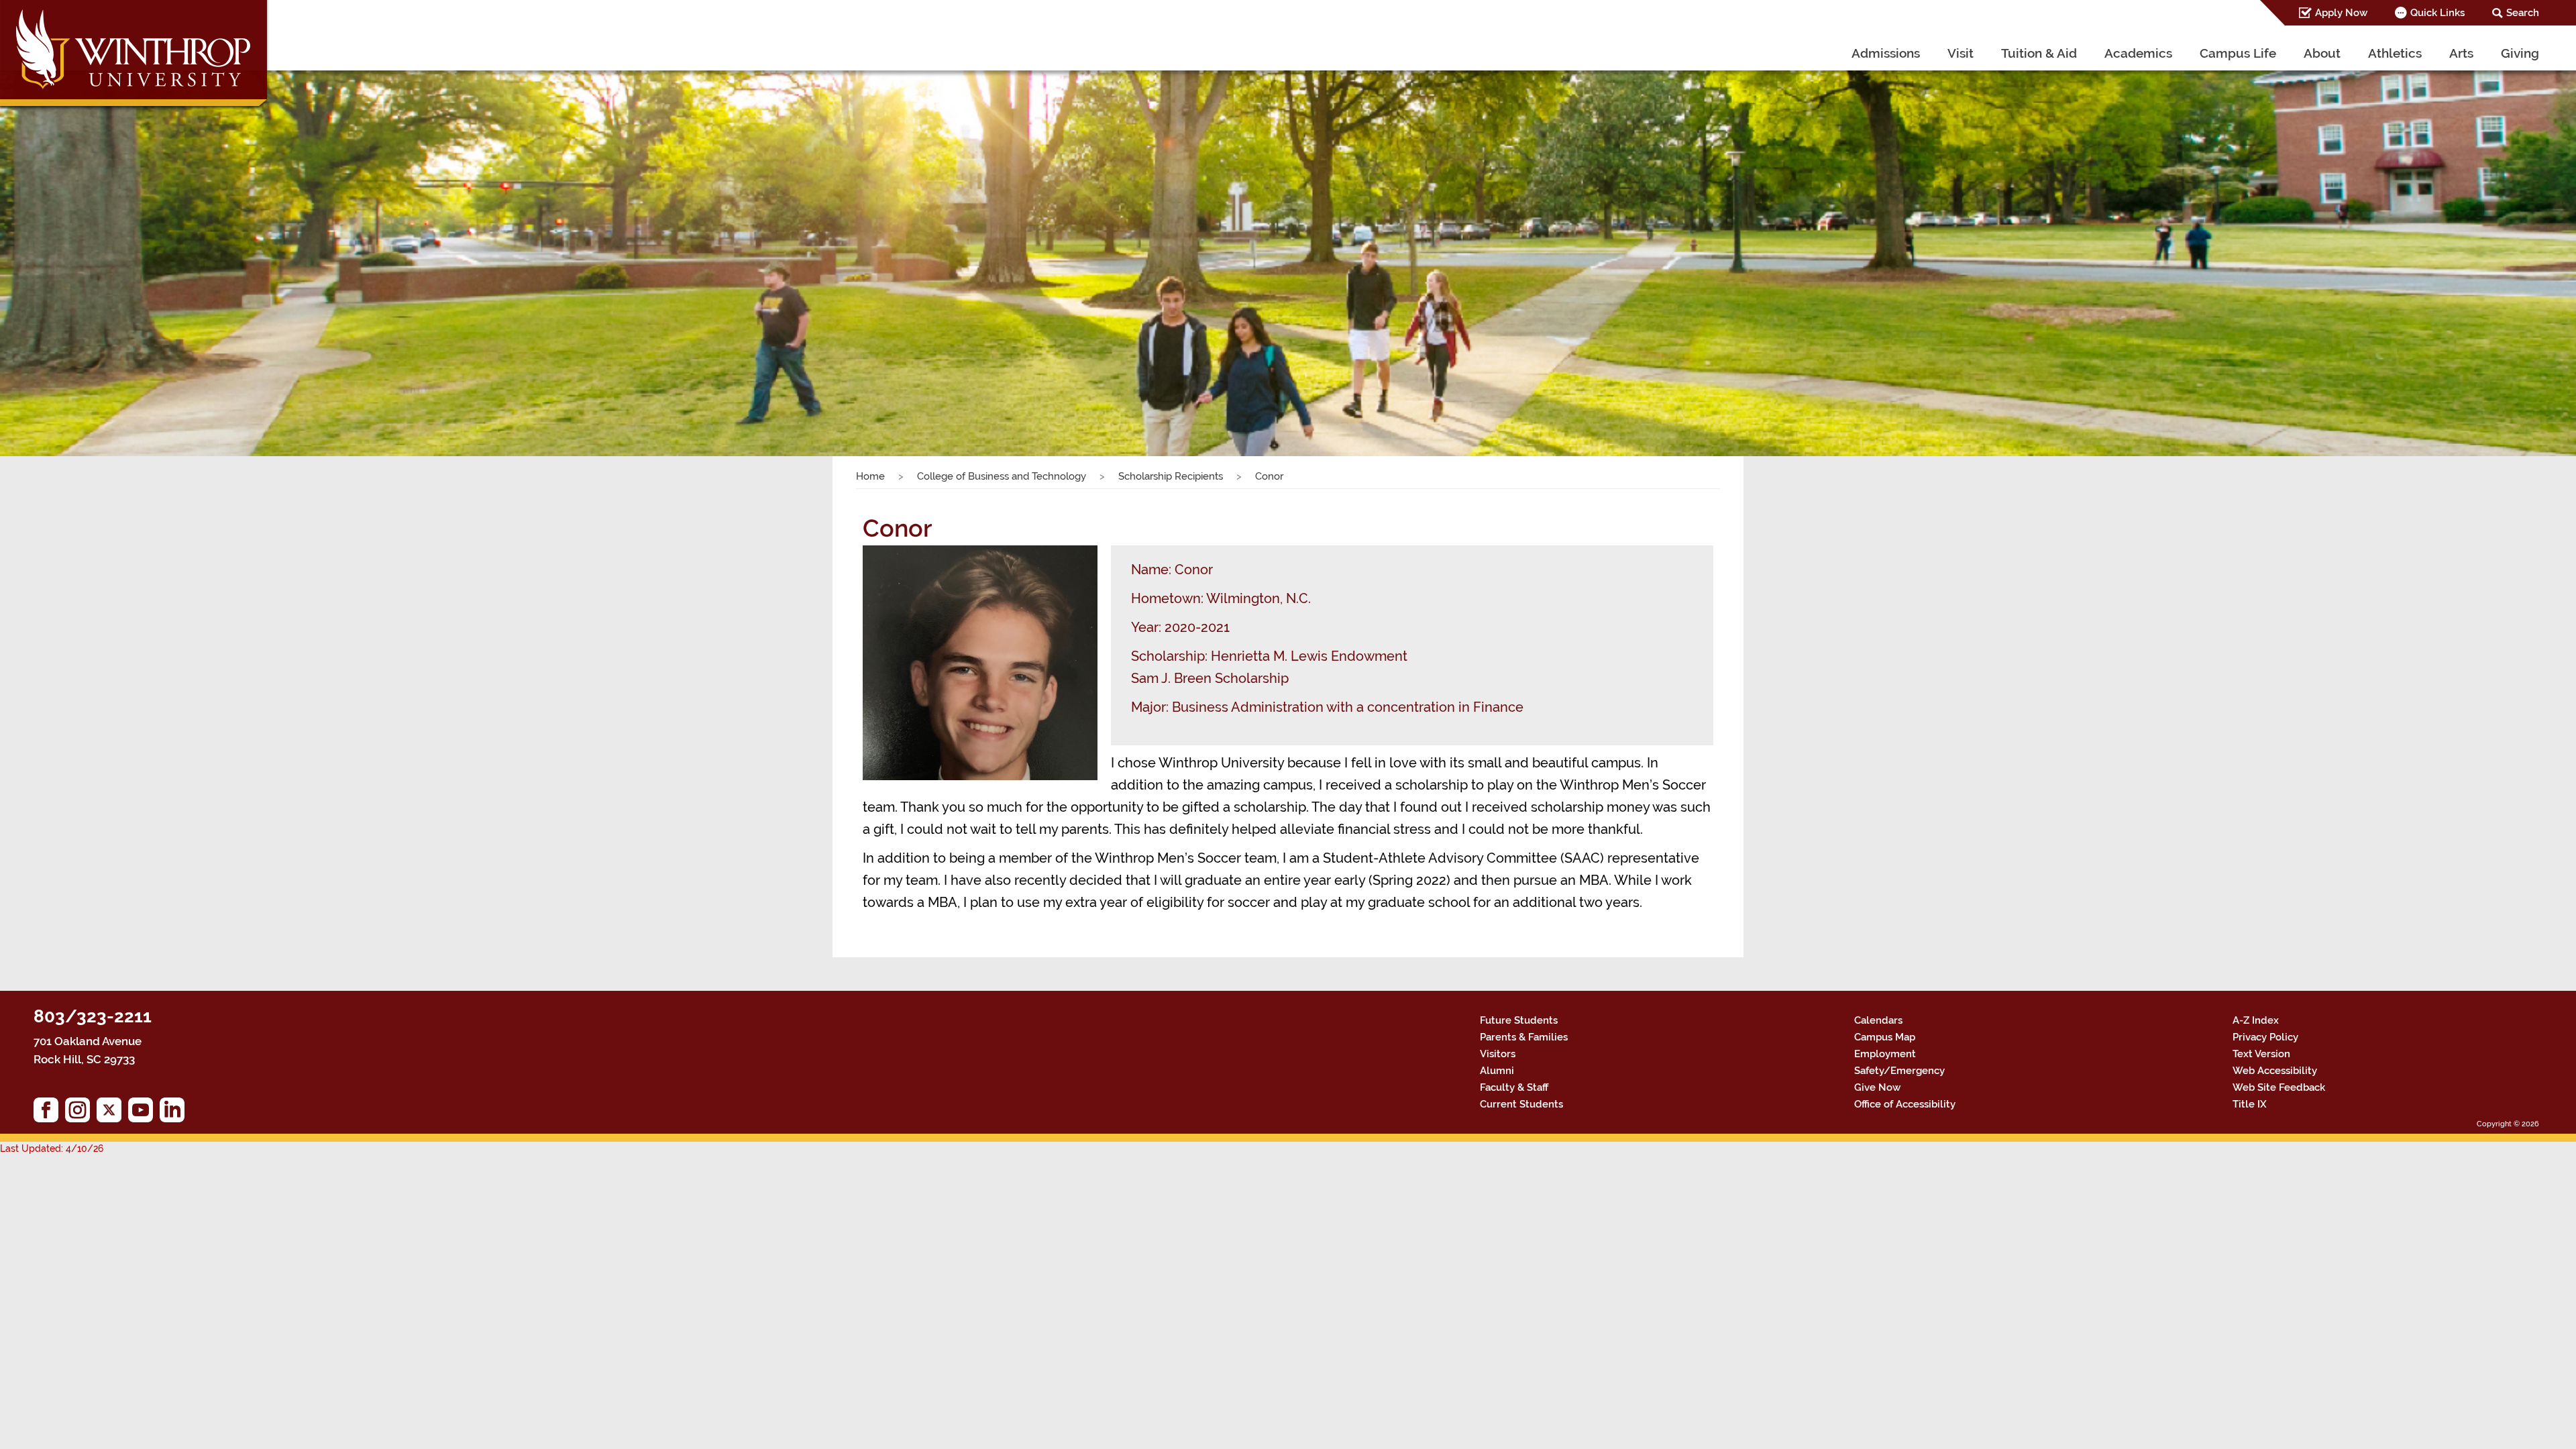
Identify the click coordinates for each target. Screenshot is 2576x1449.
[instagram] (81, 1113)
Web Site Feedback (2279, 1087)
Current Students (1521, 1104)
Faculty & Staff (1514, 1087)
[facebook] (49, 1113)
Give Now (1877, 1087)
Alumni (1497, 1071)
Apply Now (2341, 13)
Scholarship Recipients (1171, 476)
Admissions (1886, 53)
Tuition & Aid (2039, 53)
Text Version (2261, 1054)
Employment (1885, 1054)
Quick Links (2437, 13)
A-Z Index (2256, 1020)
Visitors (1498, 1054)
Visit (1961, 53)
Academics (2138, 53)
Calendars (1878, 1020)
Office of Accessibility (1905, 1104)
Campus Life (2238, 53)
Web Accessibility (2275, 1071)
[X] (112, 1113)
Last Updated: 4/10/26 (52, 1148)
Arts (2461, 53)
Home (870, 476)
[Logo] (135, 57)
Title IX (2250, 1104)
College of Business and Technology (1002, 476)
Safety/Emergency (1899, 1071)
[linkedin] (175, 1113)
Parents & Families (1524, 1037)
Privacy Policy (2265, 1037)
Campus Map (1885, 1037)
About (2322, 53)
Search (2523, 13)
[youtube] (144, 1113)
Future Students (1519, 1020)
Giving (2520, 53)
